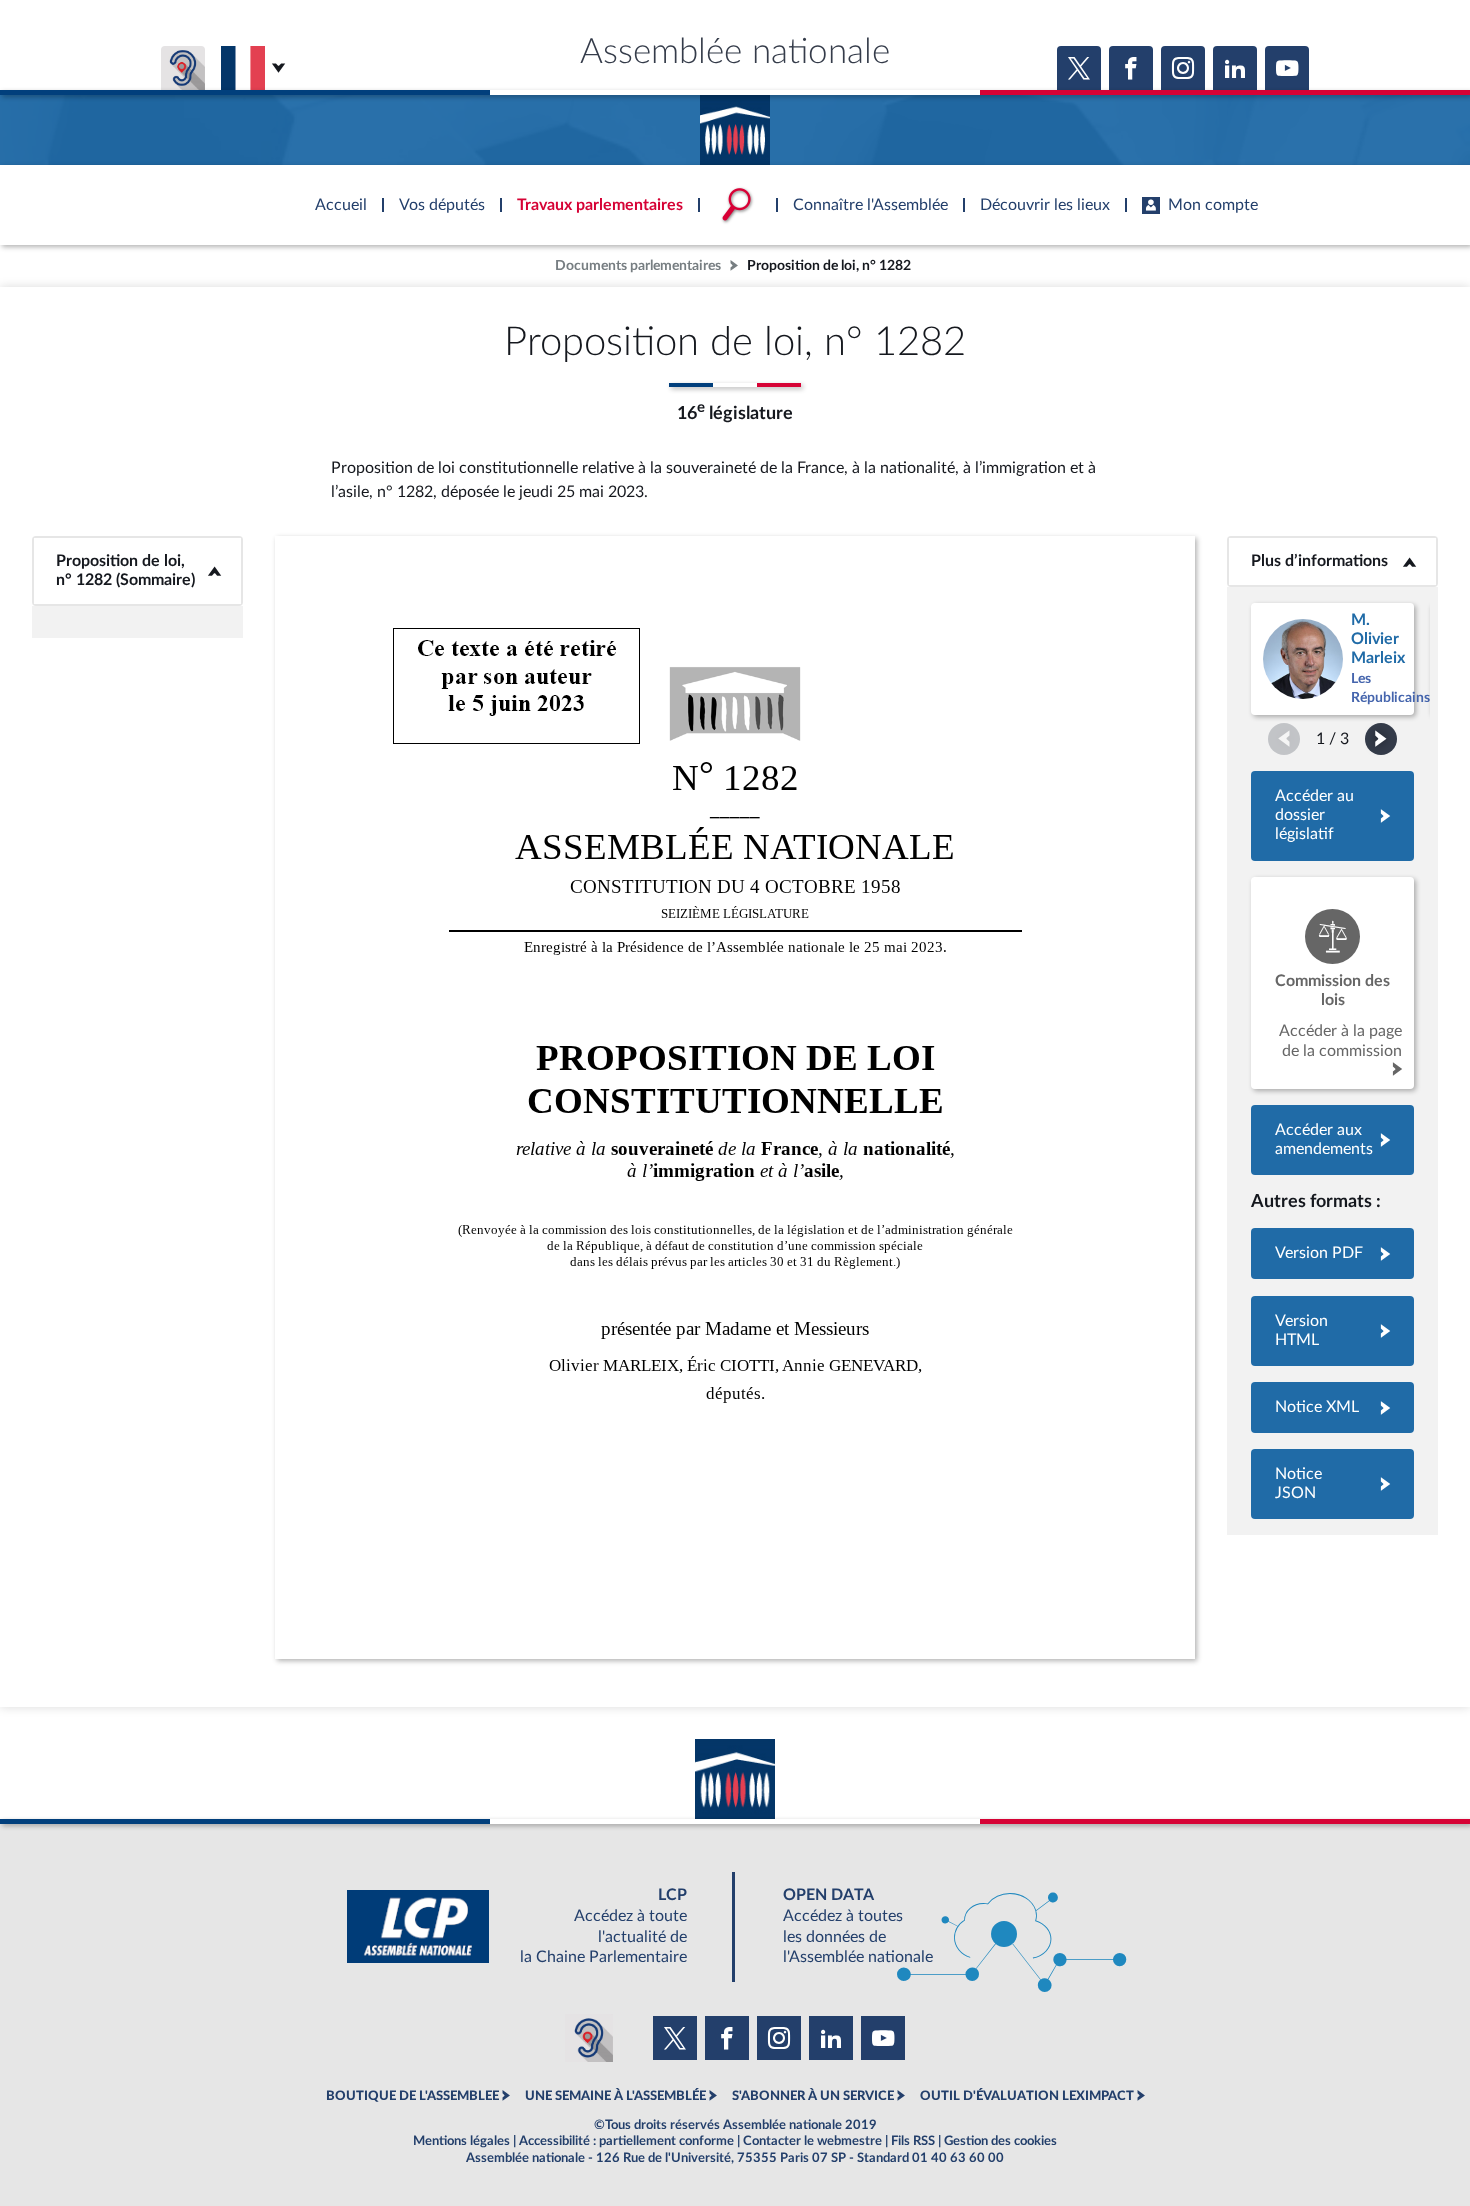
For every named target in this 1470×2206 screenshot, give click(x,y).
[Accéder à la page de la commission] (1332, 983)
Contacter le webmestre (812, 2141)
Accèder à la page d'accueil (735, 123)
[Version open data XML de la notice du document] (1332, 1407)
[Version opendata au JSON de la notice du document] (1332, 1484)
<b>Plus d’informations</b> (1332, 561)
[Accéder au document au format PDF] (1332, 1253)
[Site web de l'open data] (937, 1926)
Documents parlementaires (638, 265)
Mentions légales (461, 2141)
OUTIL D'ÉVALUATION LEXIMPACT (1027, 2096)
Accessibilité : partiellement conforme (626, 2141)
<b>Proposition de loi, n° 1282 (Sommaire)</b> (138, 570)
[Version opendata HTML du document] (1332, 1331)
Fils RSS (913, 2141)
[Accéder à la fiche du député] (1332, 659)
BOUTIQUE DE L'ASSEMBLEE (412, 2096)
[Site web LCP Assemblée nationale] (533, 1926)
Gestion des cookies (1000, 2141)
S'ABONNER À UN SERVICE (813, 2096)
